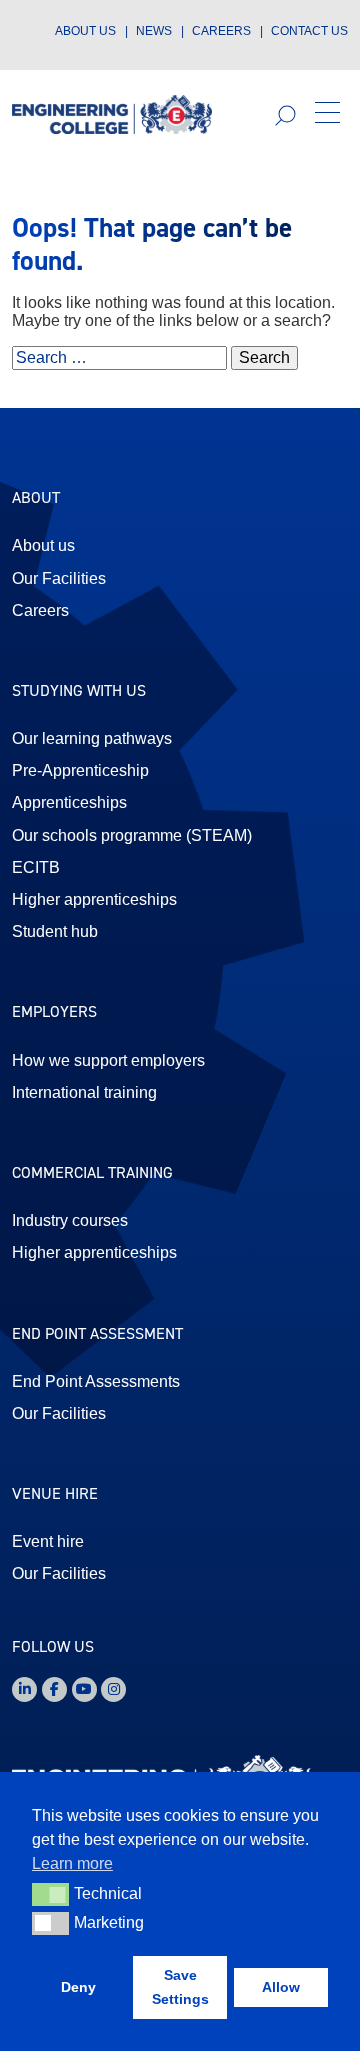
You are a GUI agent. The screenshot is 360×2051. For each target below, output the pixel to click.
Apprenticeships (69, 802)
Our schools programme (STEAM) (132, 835)
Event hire (48, 1541)
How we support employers (108, 1060)
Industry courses (70, 1220)
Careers (221, 31)
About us (85, 31)
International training (84, 1092)
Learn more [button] (72, 1863)
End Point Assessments (96, 1381)
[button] (327, 114)
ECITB (36, 867)
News (154, 31)
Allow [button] (281, 1987)
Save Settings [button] (180, 1987)
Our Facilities (59, 578)
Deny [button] (78, 1987)
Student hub (55, 931)
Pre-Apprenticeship (80, 770)
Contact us (309, 31)
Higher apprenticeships (94, 899)
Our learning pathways (92, 738)
